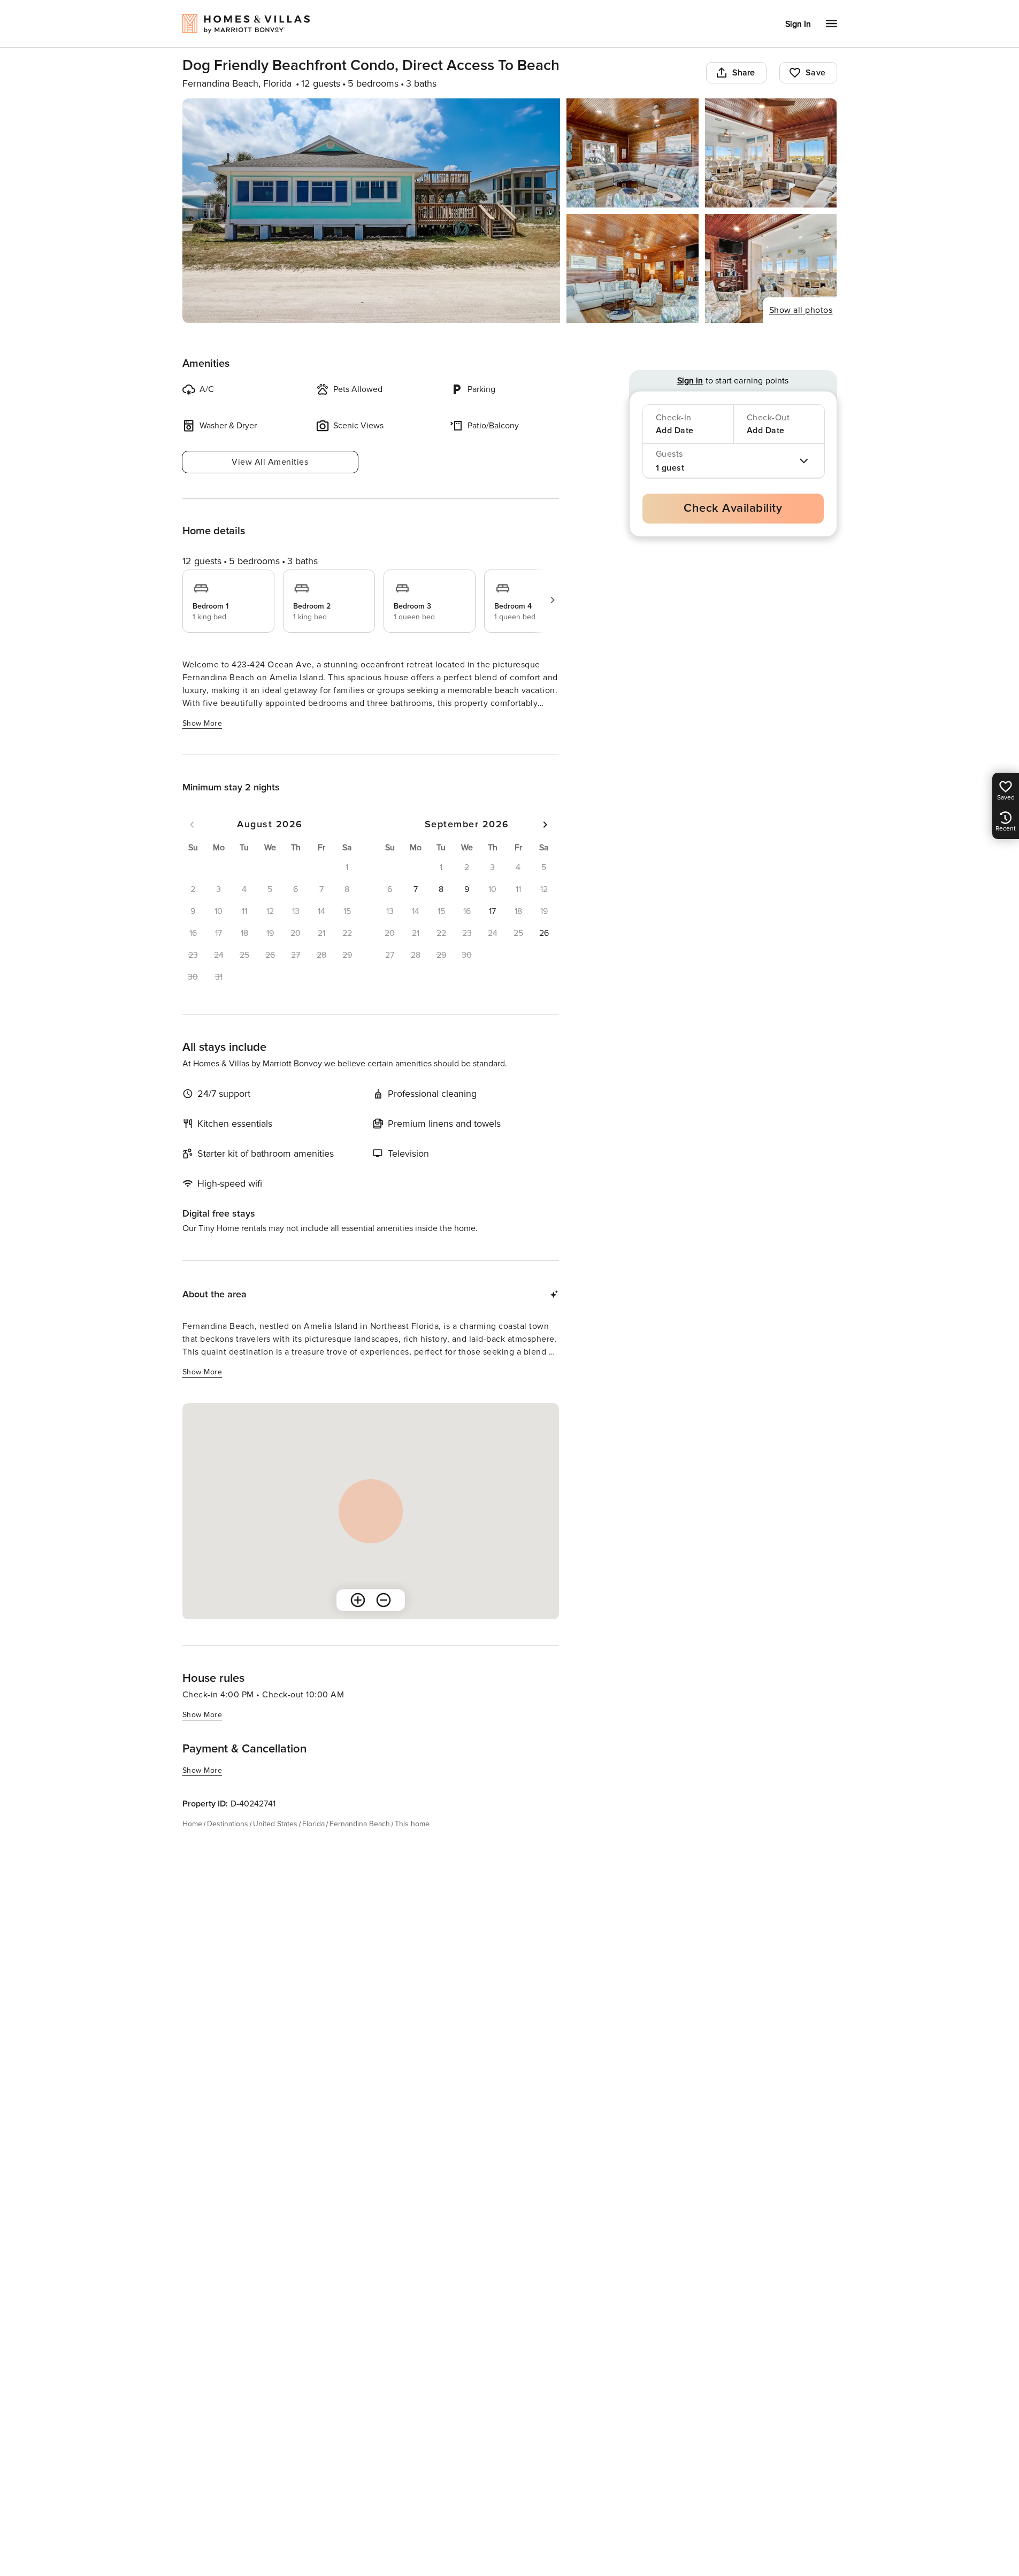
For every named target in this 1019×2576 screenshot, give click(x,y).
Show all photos (801, 310)
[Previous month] (192, 825)
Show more (202, 723)
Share (744, 73)
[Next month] (545, 825)
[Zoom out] (384, 1600)
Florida (313, 1824)
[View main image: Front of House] (371, 211)
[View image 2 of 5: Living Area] (633, 153)
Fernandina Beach (360, 1824)
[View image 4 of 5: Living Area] (633, 268)
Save (816, 73)
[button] (416, 889)
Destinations (228, 1824)
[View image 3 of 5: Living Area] (771, 153)
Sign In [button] (798, 24)
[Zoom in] (358, 1600)
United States (275, 1824)
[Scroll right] (553, 600)
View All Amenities (270, 462)
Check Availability (733, 508)
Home (192, 1824)
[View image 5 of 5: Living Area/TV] (771, 268)
